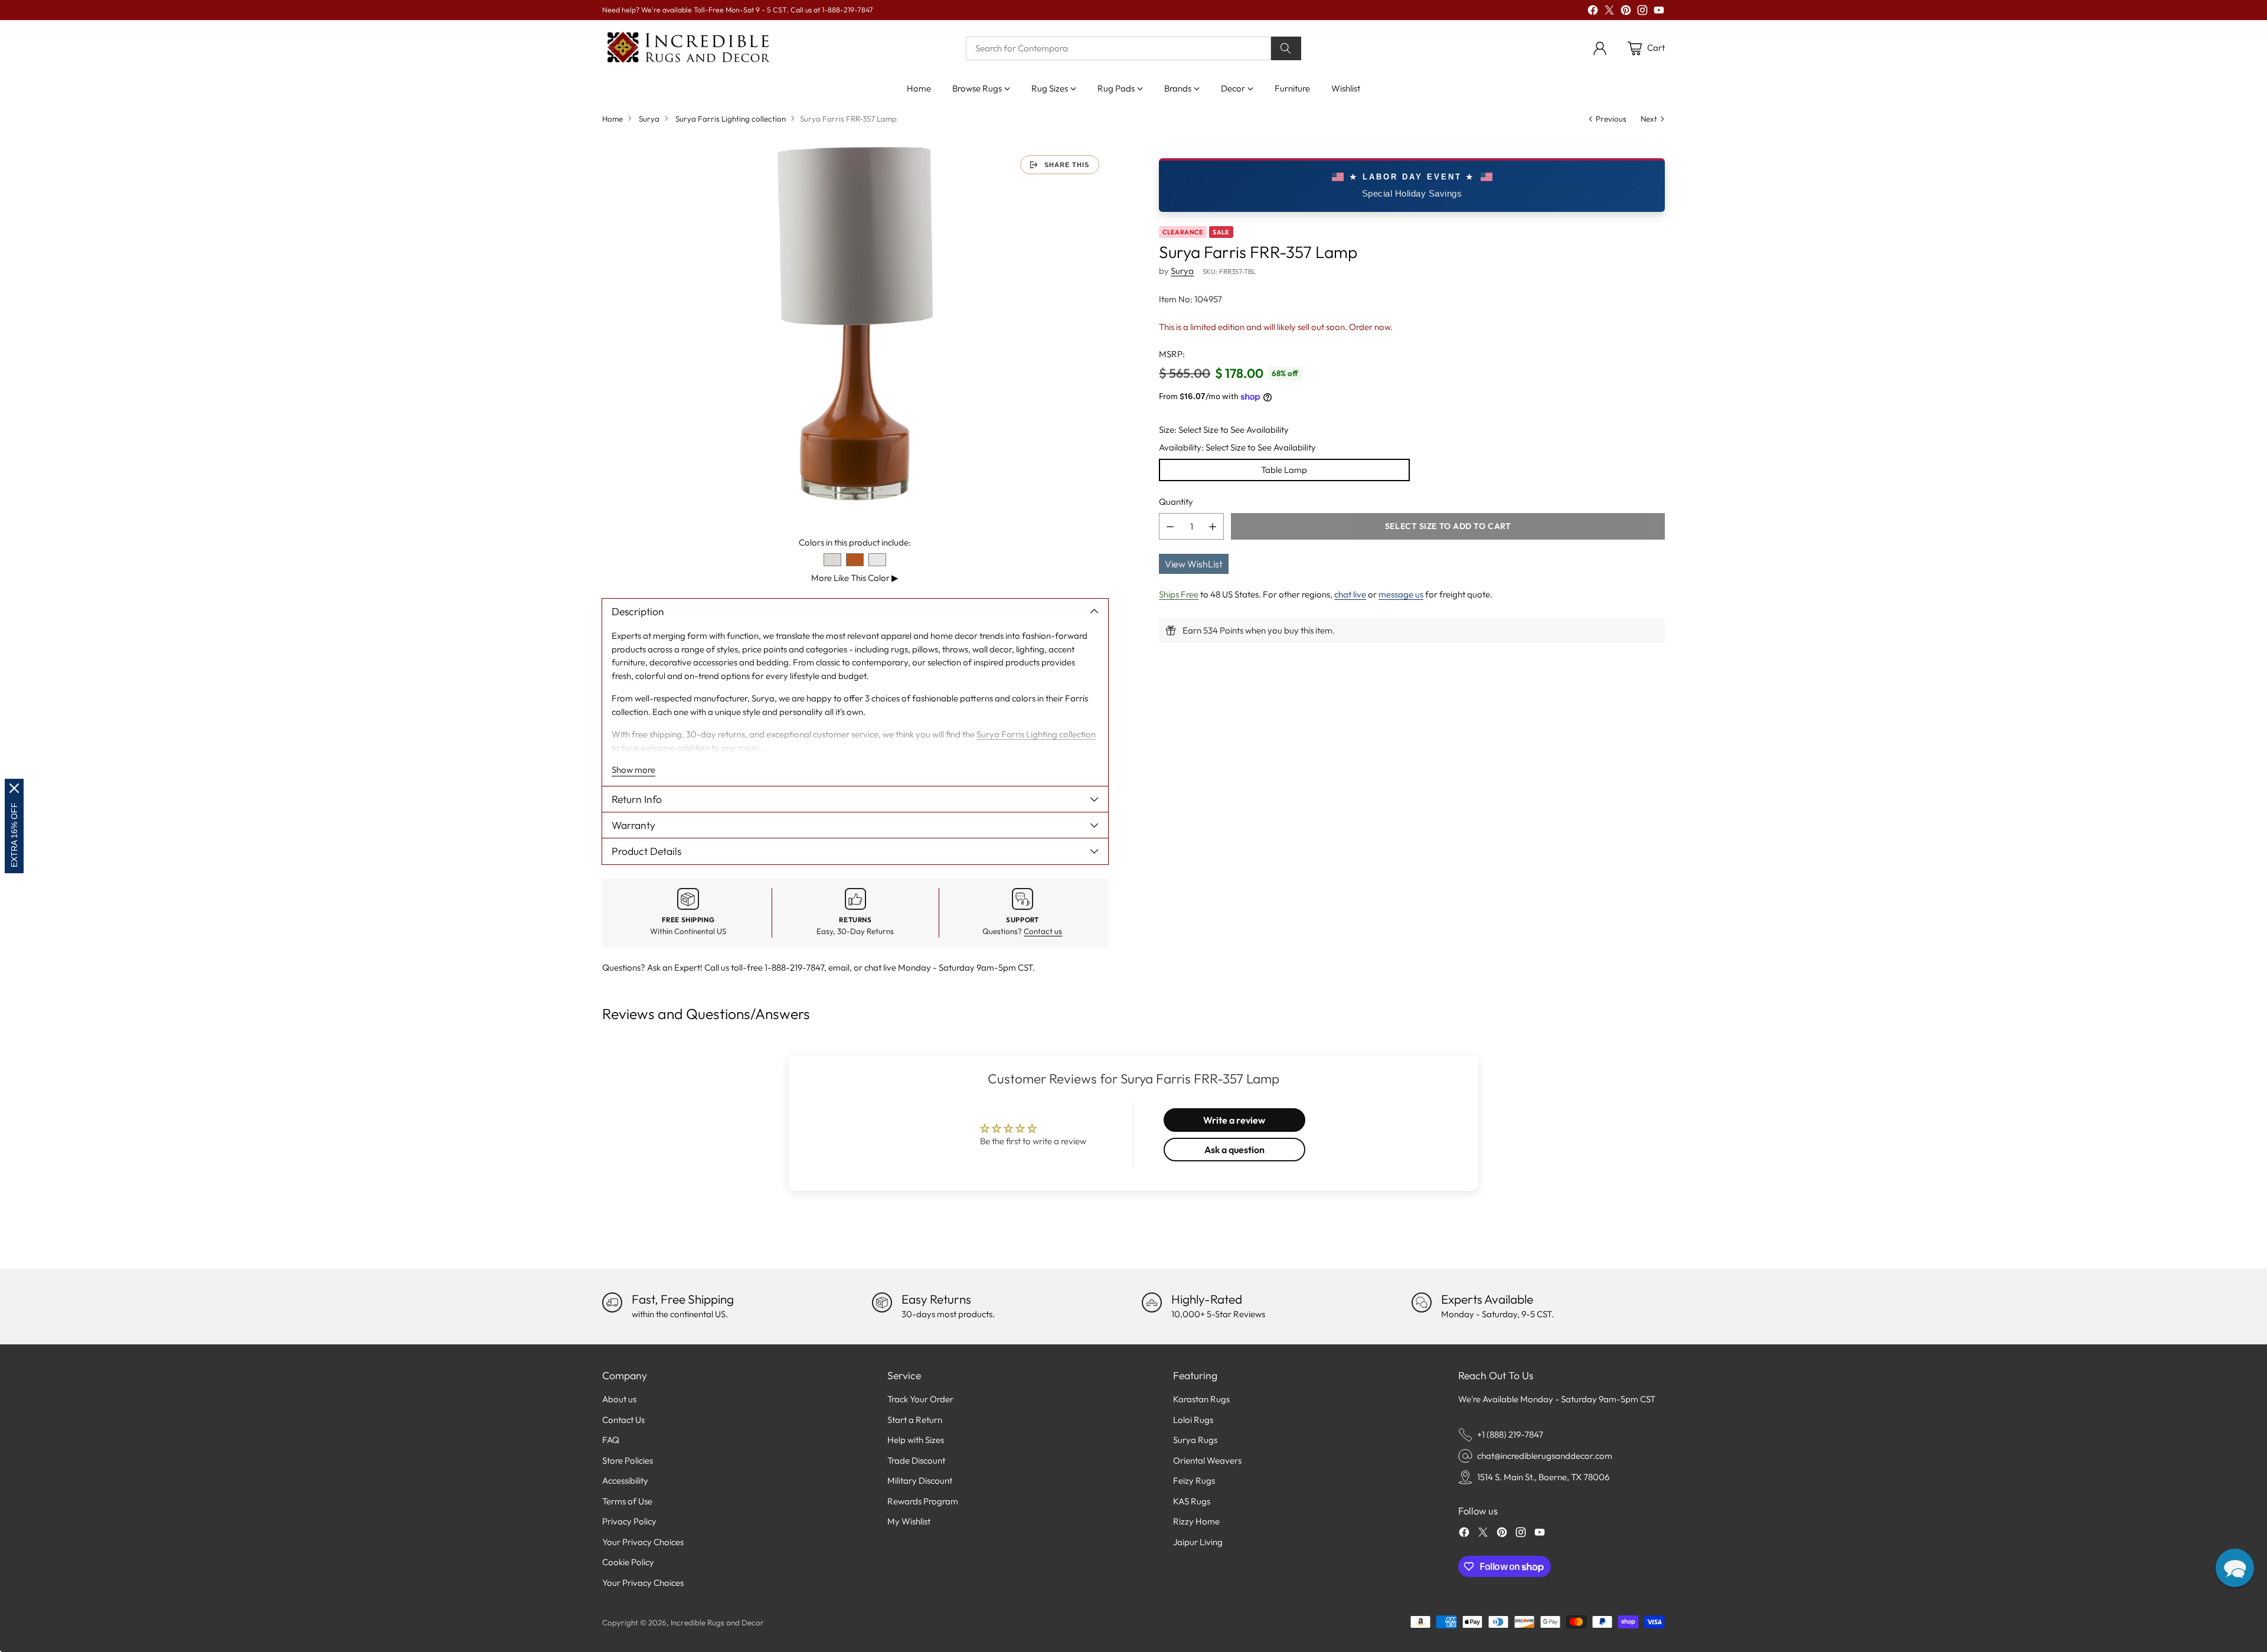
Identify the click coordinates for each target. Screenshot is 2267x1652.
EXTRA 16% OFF (14, 835)
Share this (1067, 165)
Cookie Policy (628, 1562)
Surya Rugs (1195, 1440)
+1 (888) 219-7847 (1510, 1434)
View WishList (1194, 564)
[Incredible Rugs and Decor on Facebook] (1593, 12)
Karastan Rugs (1201, 1399)
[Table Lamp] (855, 324)
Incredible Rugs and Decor (717, 1622)
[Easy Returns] (882, 1302)
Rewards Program (923, 1501)
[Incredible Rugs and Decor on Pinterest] (1626, 12)
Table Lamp (1284, 470)
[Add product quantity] (1213, 526)
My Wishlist (909, 1521)
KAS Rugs (1192, 1501)
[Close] (14, 788)
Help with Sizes (916, 1440)
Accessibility (625, 1480)
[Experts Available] (1422, 1302)
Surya (649, 119)
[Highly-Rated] (1152, 1302)
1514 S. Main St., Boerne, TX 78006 (1543, 1477)
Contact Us (623, 1420)
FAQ (611, 1440)
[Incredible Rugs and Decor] (688, 48)
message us (1401, 594)
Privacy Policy (629, 1521)
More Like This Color (855, 578)
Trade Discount (916, 1460)
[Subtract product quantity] (1170, 526)
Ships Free (1179, 594)
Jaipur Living (1198, 1542)
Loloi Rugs (1193, 1420)
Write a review (1234, 1120)
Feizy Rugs (1194, 1480)
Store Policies (628, 1460)
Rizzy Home (1196, 1521)
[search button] (1286, 48)
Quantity (1176, 502)
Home (613, 119)
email (839, 967)
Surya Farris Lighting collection (731, 119)
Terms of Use (627, 1501)
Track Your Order (920, 1399)
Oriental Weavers (1207, 1460)
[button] (2235, 1568)
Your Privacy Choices (643, 1542)
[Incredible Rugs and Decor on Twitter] (1609, 12)
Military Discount (920, 1480)
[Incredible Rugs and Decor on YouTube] (1659, 12)
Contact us (1043, 931)
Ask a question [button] (1234, 1150)
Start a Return (915, 1420)
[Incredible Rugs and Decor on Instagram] (1642, 12)
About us (619, 1399)
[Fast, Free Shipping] (612, 1302)
